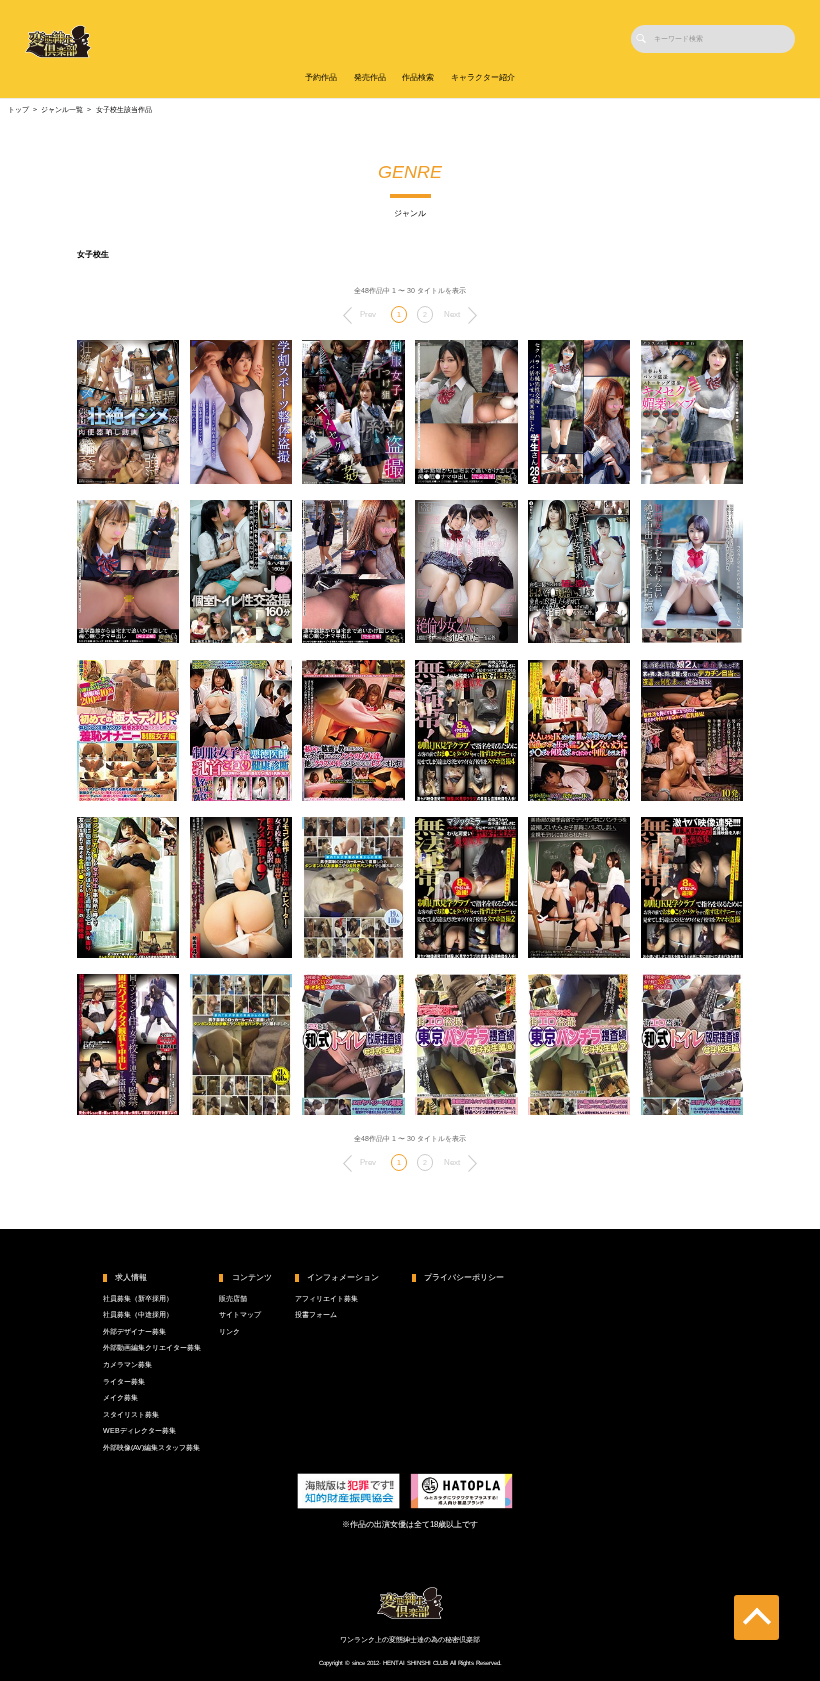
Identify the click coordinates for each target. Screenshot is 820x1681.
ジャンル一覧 (62, 110)
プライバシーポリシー (464, 1277)
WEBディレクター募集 (139, 1431)
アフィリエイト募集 (326, 1299)
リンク (229, 1332)
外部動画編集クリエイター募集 (152, 1348)
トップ (18, 110)
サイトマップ (240, 1315)
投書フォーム (316, 1315)
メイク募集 (120, 1398)
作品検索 (418, 77)
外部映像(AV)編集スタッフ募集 (151, 1448)
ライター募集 (124, 1382)
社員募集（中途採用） (138, 1315)
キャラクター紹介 (483, 77)
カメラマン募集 (127, 1365)
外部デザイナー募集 (134, 1332)
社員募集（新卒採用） (138, 1299)
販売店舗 (233, 1299)
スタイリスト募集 (131, 1415)
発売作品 (370, 77)
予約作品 (321, 77)
